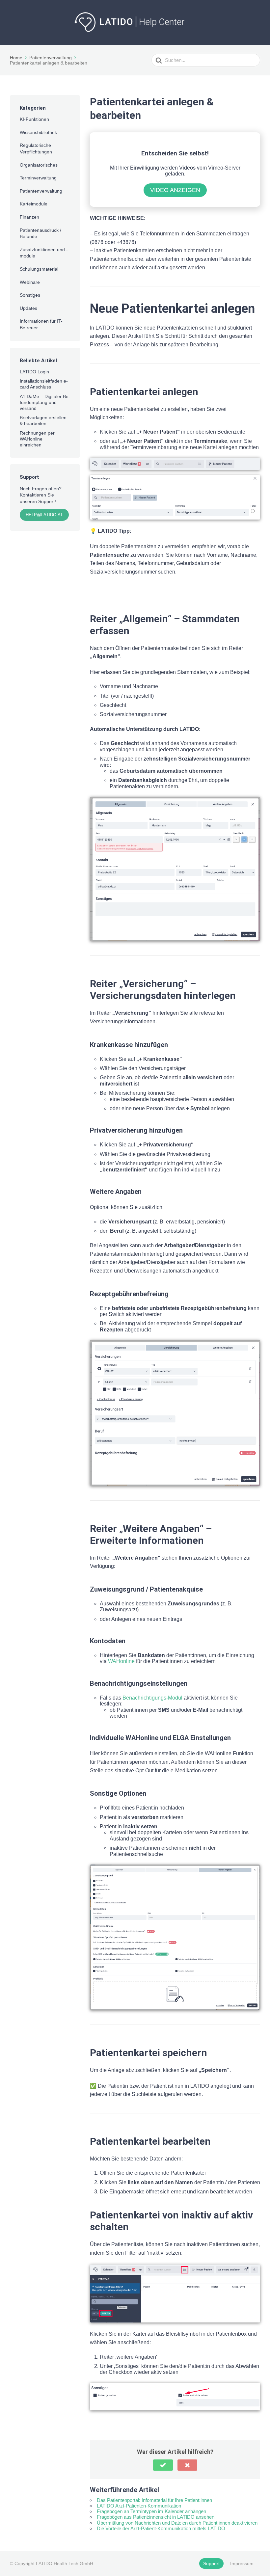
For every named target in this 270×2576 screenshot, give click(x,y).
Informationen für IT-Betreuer (41, 324)
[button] (163, 2465)
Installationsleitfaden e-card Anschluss (44, 384)
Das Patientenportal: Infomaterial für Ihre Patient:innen (154, 2500)
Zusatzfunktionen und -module (44, 253)
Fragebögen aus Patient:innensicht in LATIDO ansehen (156, 2517)
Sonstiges (30, 295)
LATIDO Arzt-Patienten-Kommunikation (139, 2506)
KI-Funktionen (34, 119)
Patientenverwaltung (41, 191)
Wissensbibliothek (38, 132)
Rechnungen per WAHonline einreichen (37, 439)
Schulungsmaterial (39, 269)
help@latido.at (44, 515)
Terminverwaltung (38, 178)
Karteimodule (34, 204)
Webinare (30, 282)
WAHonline (121, 1661)
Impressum (242, 2563)
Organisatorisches (39, 165)
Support (211, 2563)
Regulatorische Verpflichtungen (36, 148)
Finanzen (29, 217)
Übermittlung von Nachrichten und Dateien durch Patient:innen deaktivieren (177, 2523)
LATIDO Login (34, 372)
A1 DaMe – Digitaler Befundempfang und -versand (45, 402)
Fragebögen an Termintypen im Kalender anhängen (151, 2511)
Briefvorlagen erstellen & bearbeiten (43, 420)
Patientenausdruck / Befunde (40, 233)
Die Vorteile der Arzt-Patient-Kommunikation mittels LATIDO (161, 2528)
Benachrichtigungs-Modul (152, 1698)
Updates (28, 308)
